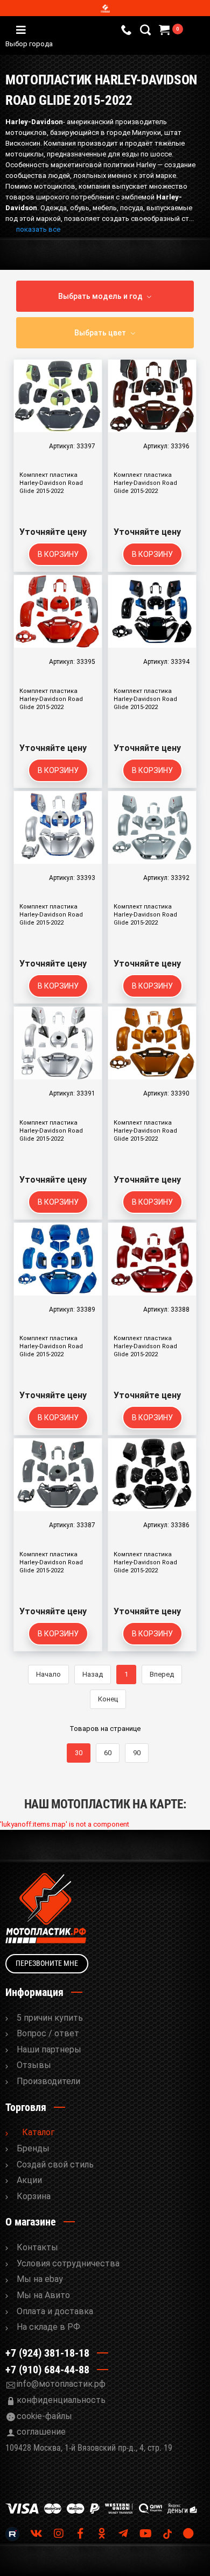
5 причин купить (50, 2018)
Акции (29, 2180)
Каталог (38, 2132)
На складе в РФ (48, 2327)
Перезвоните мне (47, 1963)
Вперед (162, 1674)
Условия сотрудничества (68, 2263)
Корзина (34, 2196)
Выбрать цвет (100, 333)
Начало (48, 1674)
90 (137, 1753)
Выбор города (74, 45)
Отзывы (34, 2065)
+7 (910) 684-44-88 (47, 2370)
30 (79, 1753)
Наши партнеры (49, 2049)
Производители (48, 2081)
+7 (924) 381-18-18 (47, 2353)
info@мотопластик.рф (61, 2384)
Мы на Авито (43, 2295)
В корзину (58, 554)
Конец (108, 1699)
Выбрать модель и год (100, 296)
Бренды (33, 2148)
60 (108, 1753)
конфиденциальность (61, 2400)
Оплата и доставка (55, 2311)
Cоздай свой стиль (55, 2164)
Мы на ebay (40, 2279)
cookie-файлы (44, 2416)
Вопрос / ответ (48, 2033)
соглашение (41, 2432)
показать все (38, 229)
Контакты (37, 2247)
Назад (93, 1674)
